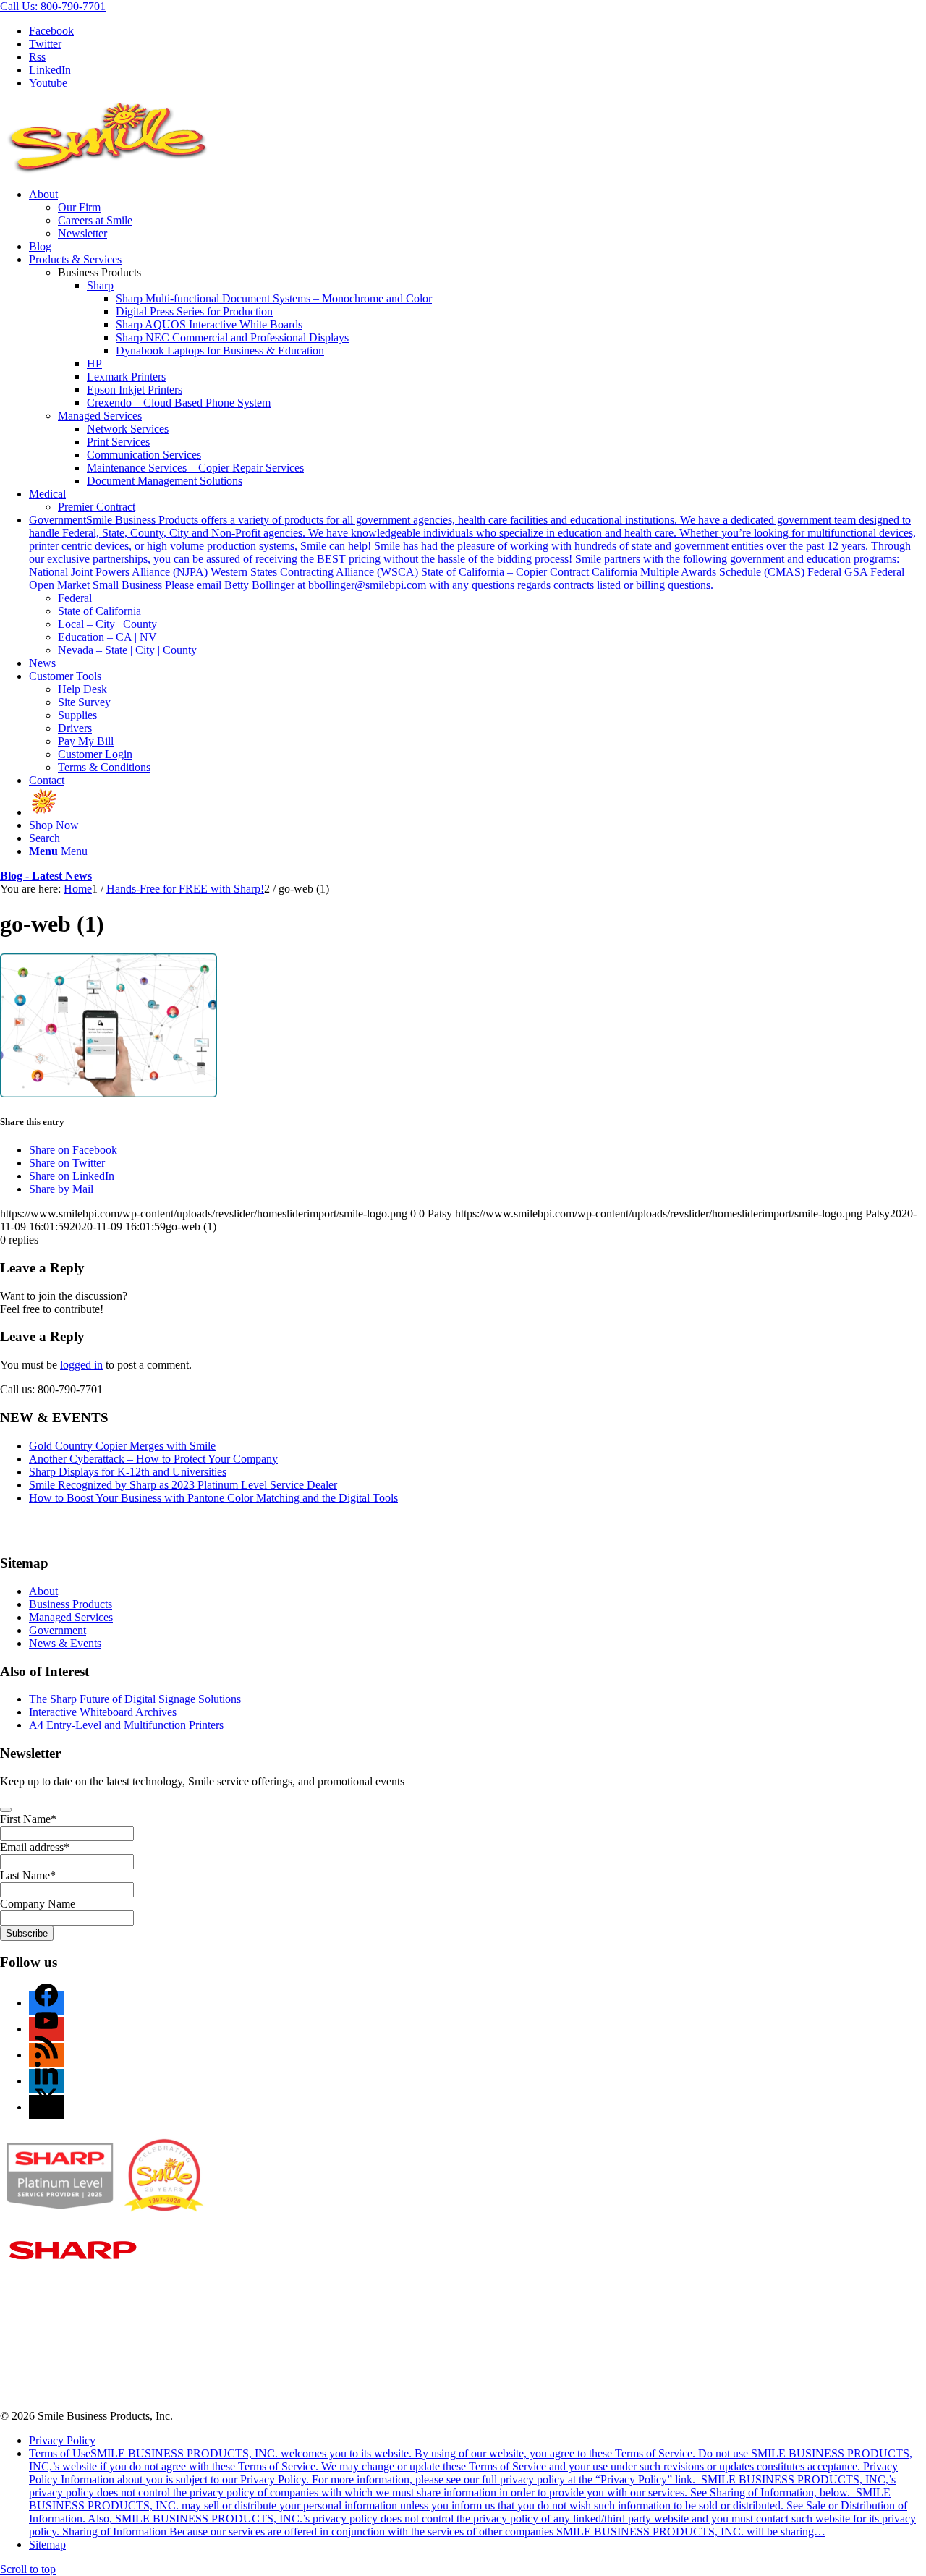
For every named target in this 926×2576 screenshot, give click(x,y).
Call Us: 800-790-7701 (53, 6)
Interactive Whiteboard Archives (103, 1712)
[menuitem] (477, 214)
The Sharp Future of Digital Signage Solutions (135, 1699)
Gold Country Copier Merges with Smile (122, 1446)
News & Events (65, 1643)
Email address (35, 1847)
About (43, 1591)
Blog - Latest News (46, 876)
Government (58, 1630)
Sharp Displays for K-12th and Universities (128, 1472)
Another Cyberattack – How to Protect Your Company (153, 1459)
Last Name (28, 1875)
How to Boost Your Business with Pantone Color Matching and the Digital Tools (213, 1498)
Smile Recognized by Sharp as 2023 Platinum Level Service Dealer (183, 1485)
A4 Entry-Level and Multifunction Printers (126, 1725)
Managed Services (100, 416)
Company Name (38, 1904)
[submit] (6, 1810)
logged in (81, 1365)
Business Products (71, 1604)
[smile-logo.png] (109, 170)
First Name (28, 1819)
